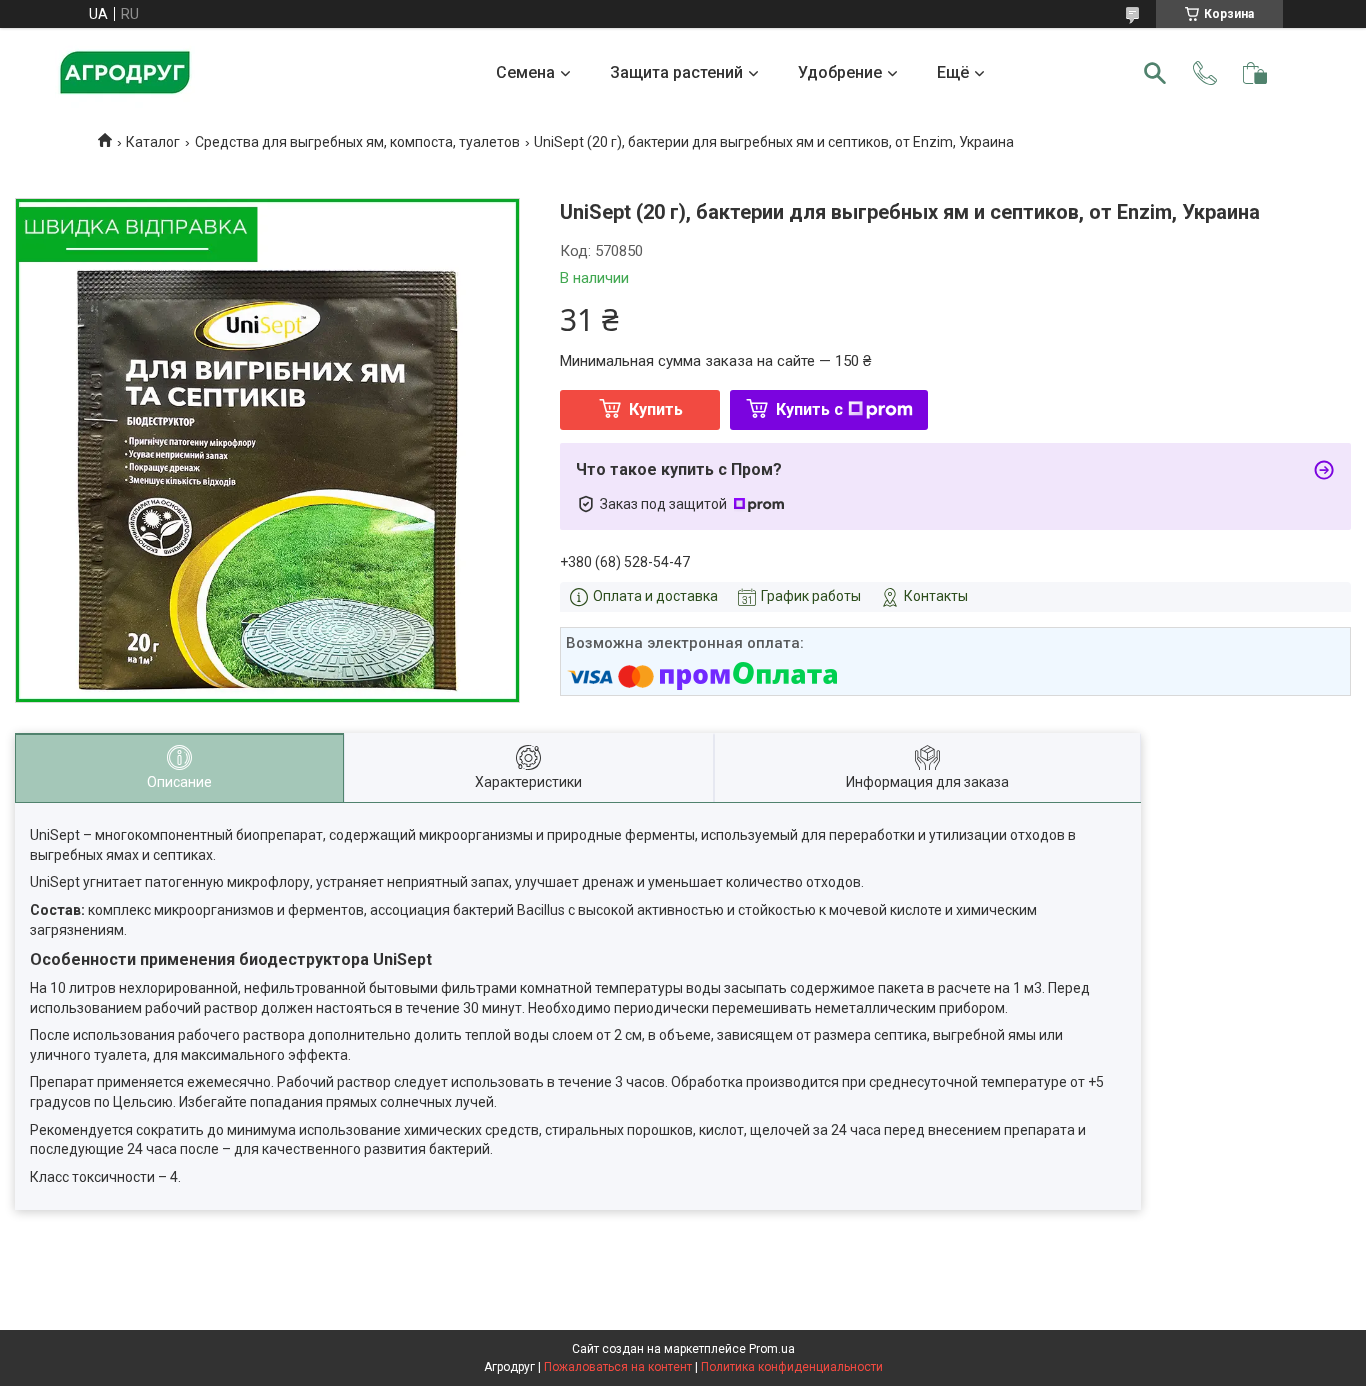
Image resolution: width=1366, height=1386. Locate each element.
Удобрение (840, 72)
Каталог (153, 142)
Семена (525, 72)
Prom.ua (772, 1349)
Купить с (809, 409)
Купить (656, 409)
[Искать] (1155, 73)
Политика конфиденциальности (792, 1367)
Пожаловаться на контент (618, 1367)
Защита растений (676, 72)
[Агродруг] (125, 73)
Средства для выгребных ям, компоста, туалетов (357, 142)
